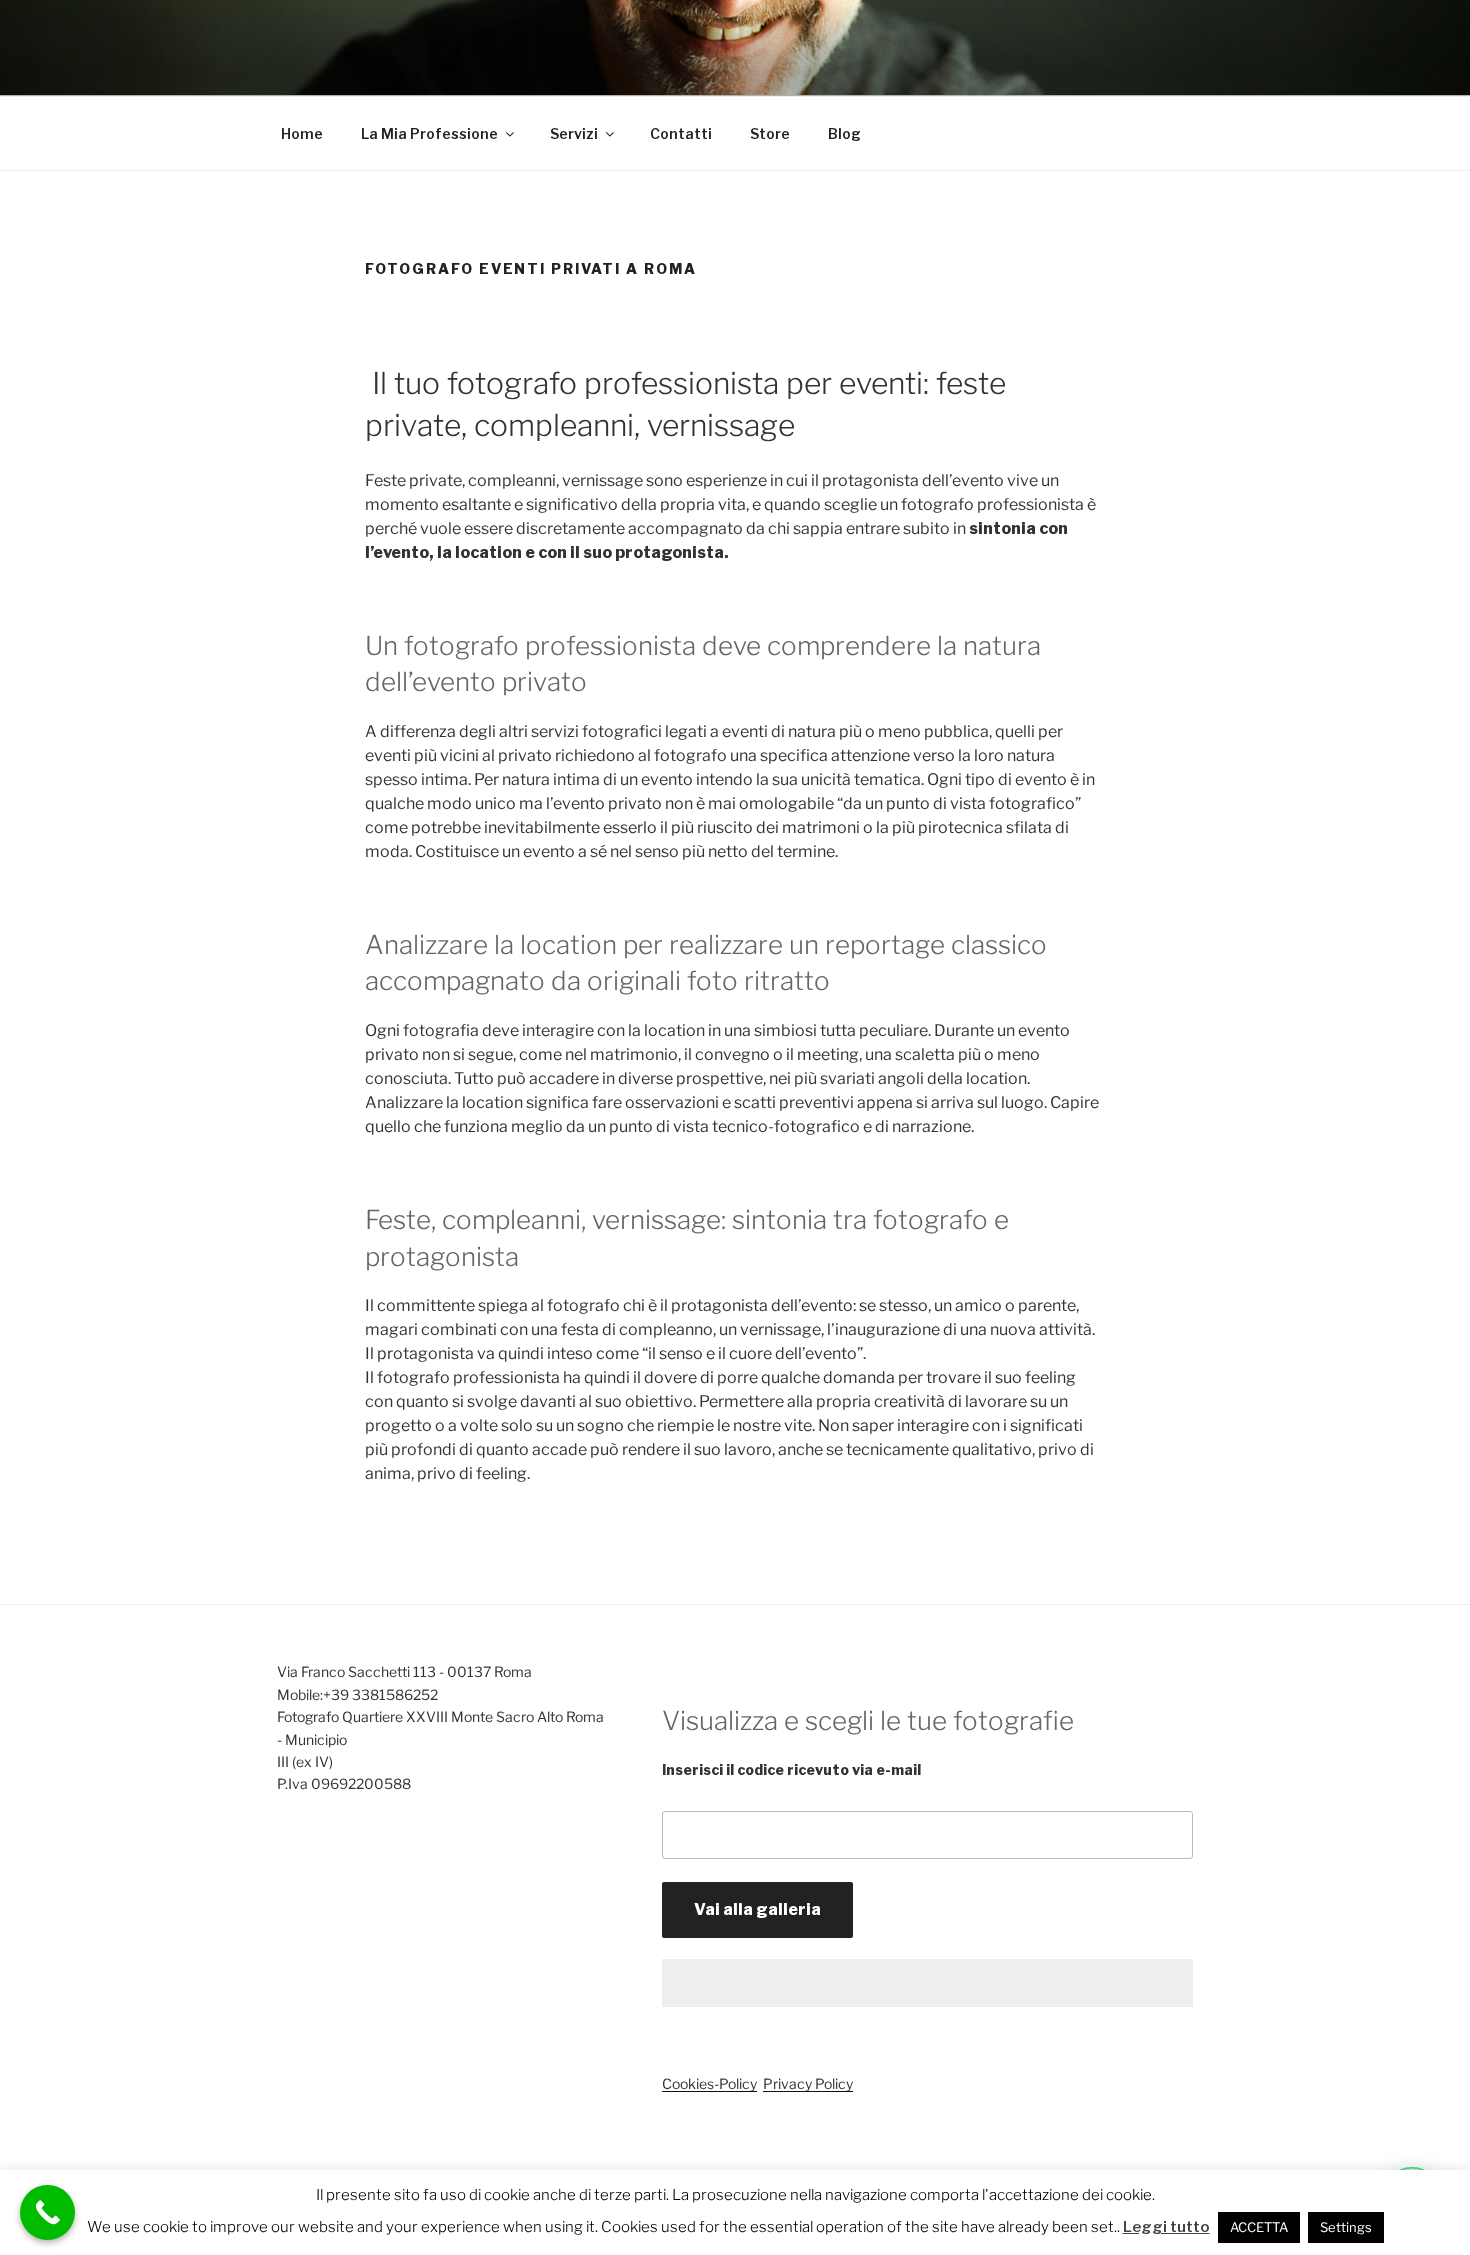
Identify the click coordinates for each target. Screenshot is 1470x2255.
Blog (844, 133)
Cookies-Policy (709, 2083)
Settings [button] (1346, 2227)
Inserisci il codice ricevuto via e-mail (791, 1769)
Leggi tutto (1166, 2227)
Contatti (681, 133)
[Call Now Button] (47, 2212)
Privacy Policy (808, 2083)
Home (302, 133)
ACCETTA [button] (1259, 2227)
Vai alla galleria (757, 1909)
